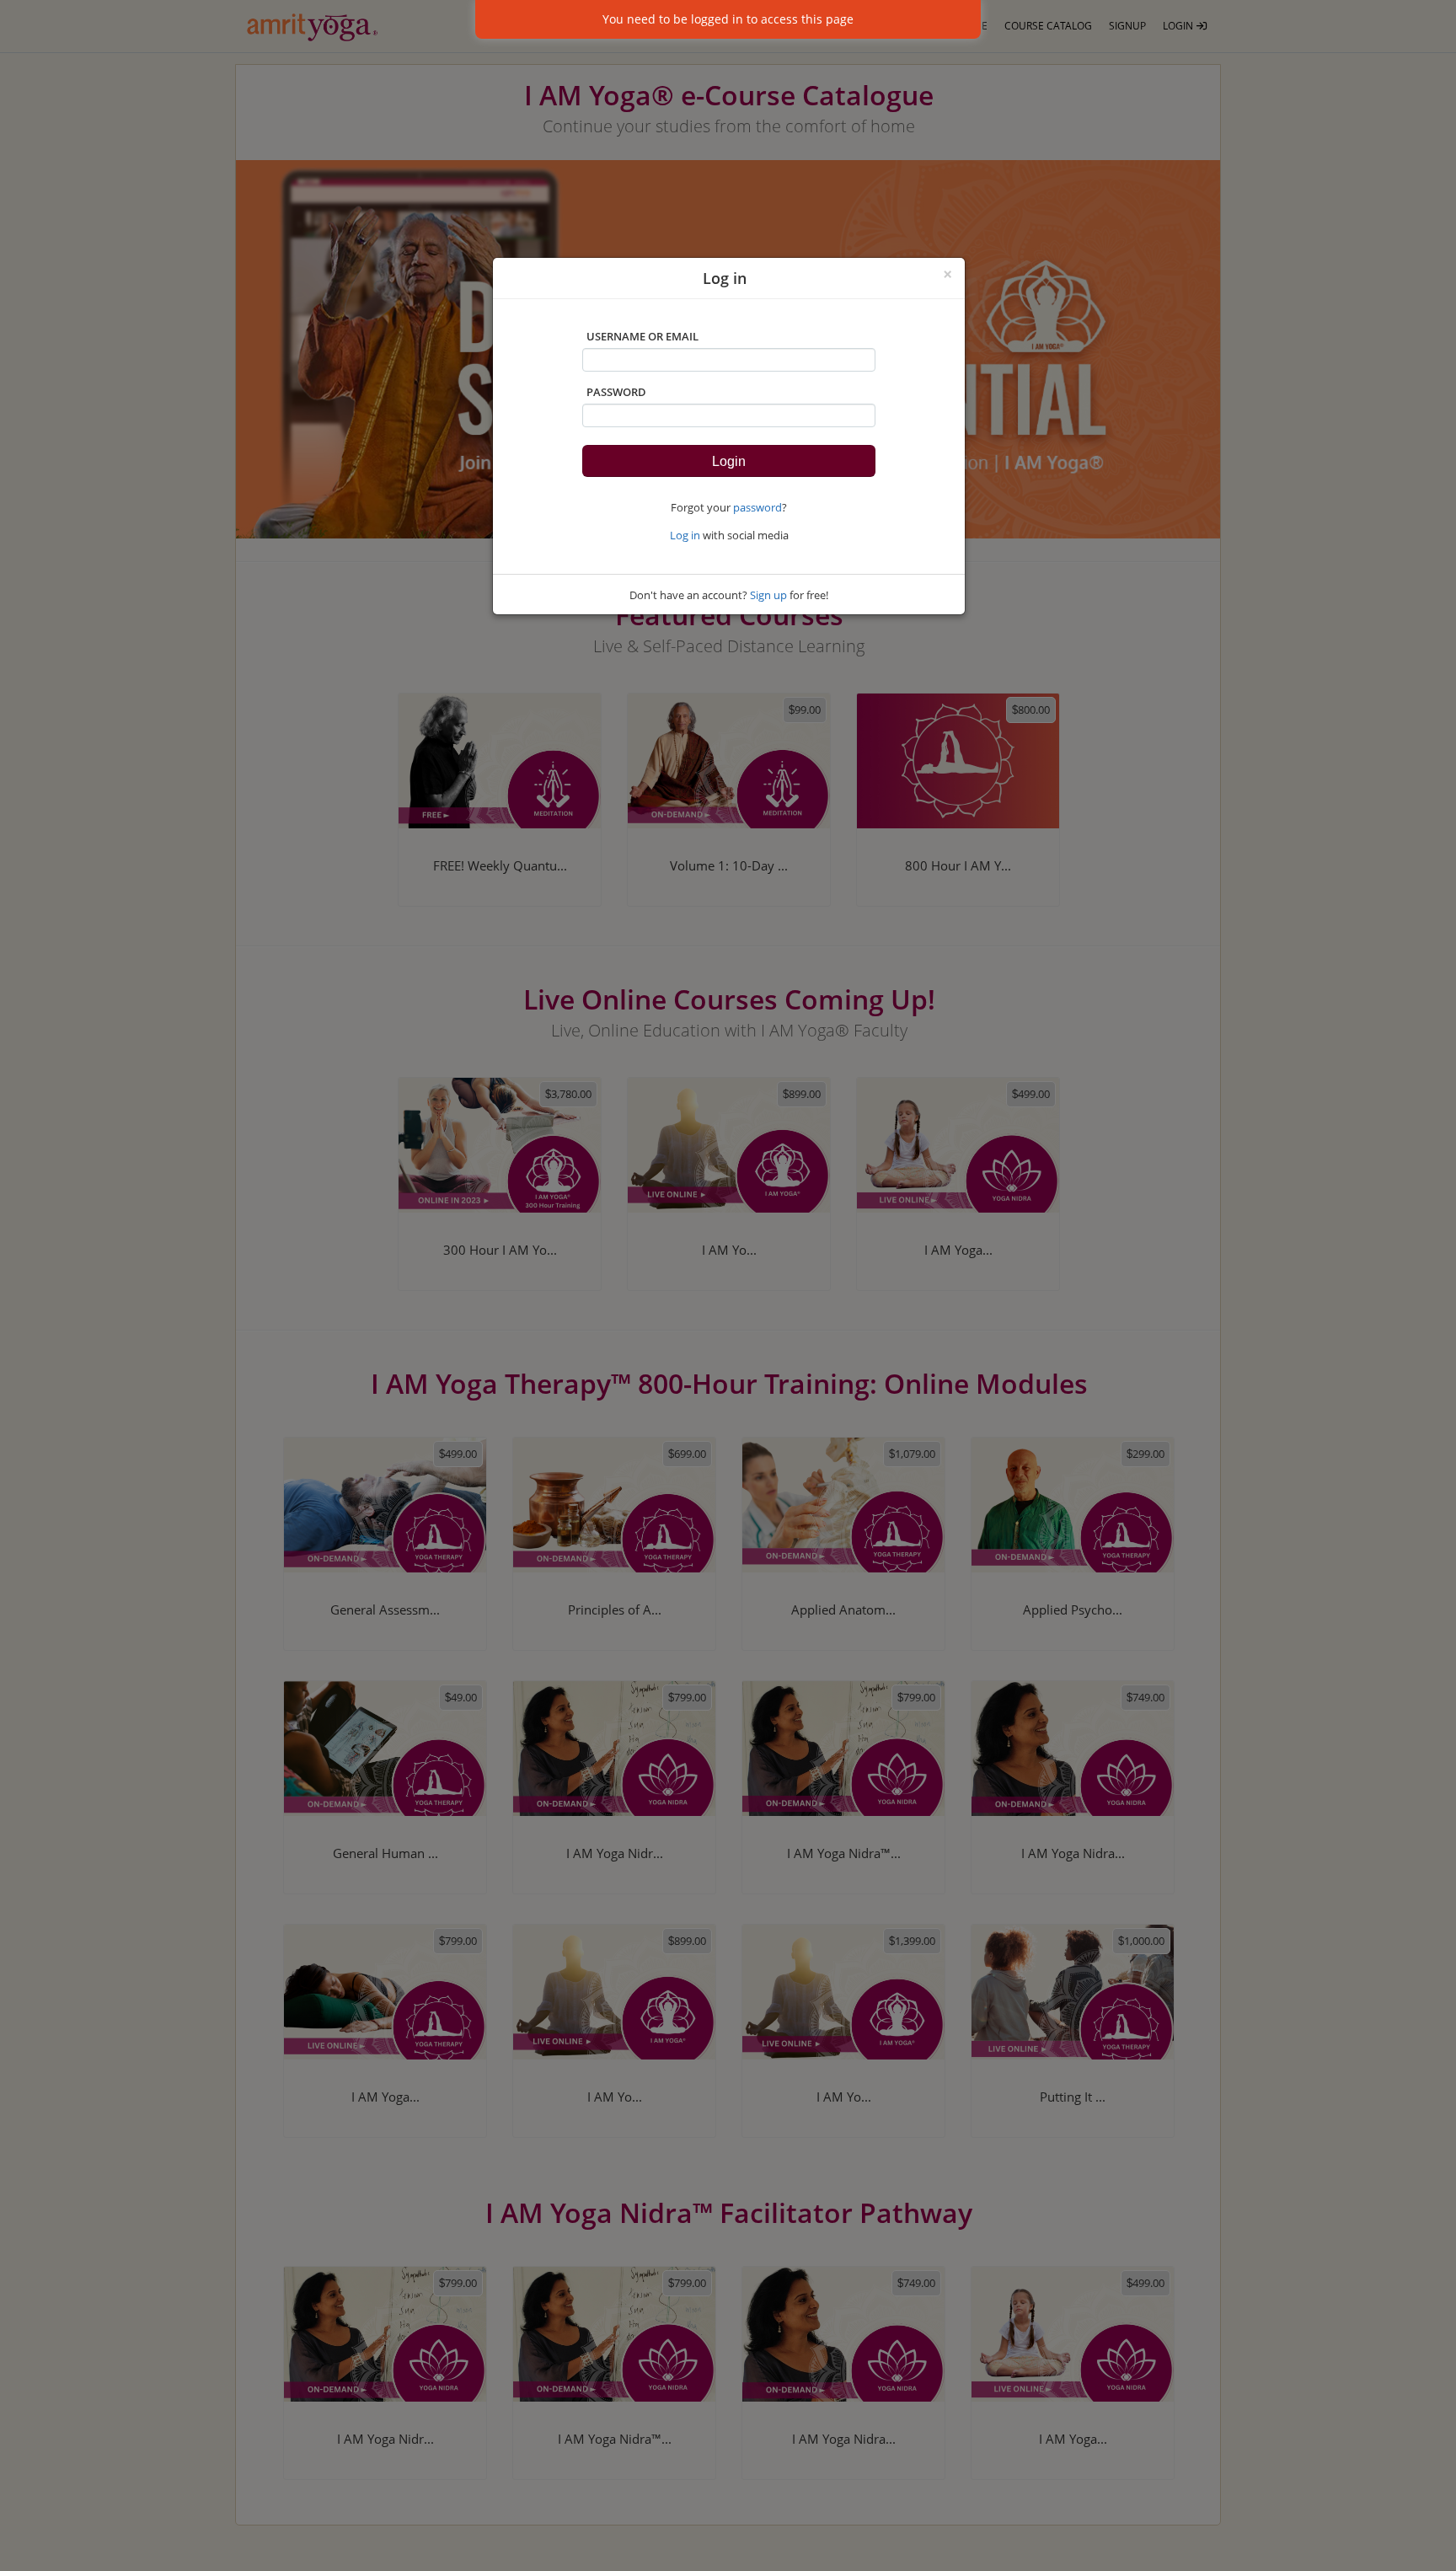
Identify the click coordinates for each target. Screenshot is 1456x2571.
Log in (685, 535)
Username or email (642, 336)
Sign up (768, 595)
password (757, 507)
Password (616, 392)
